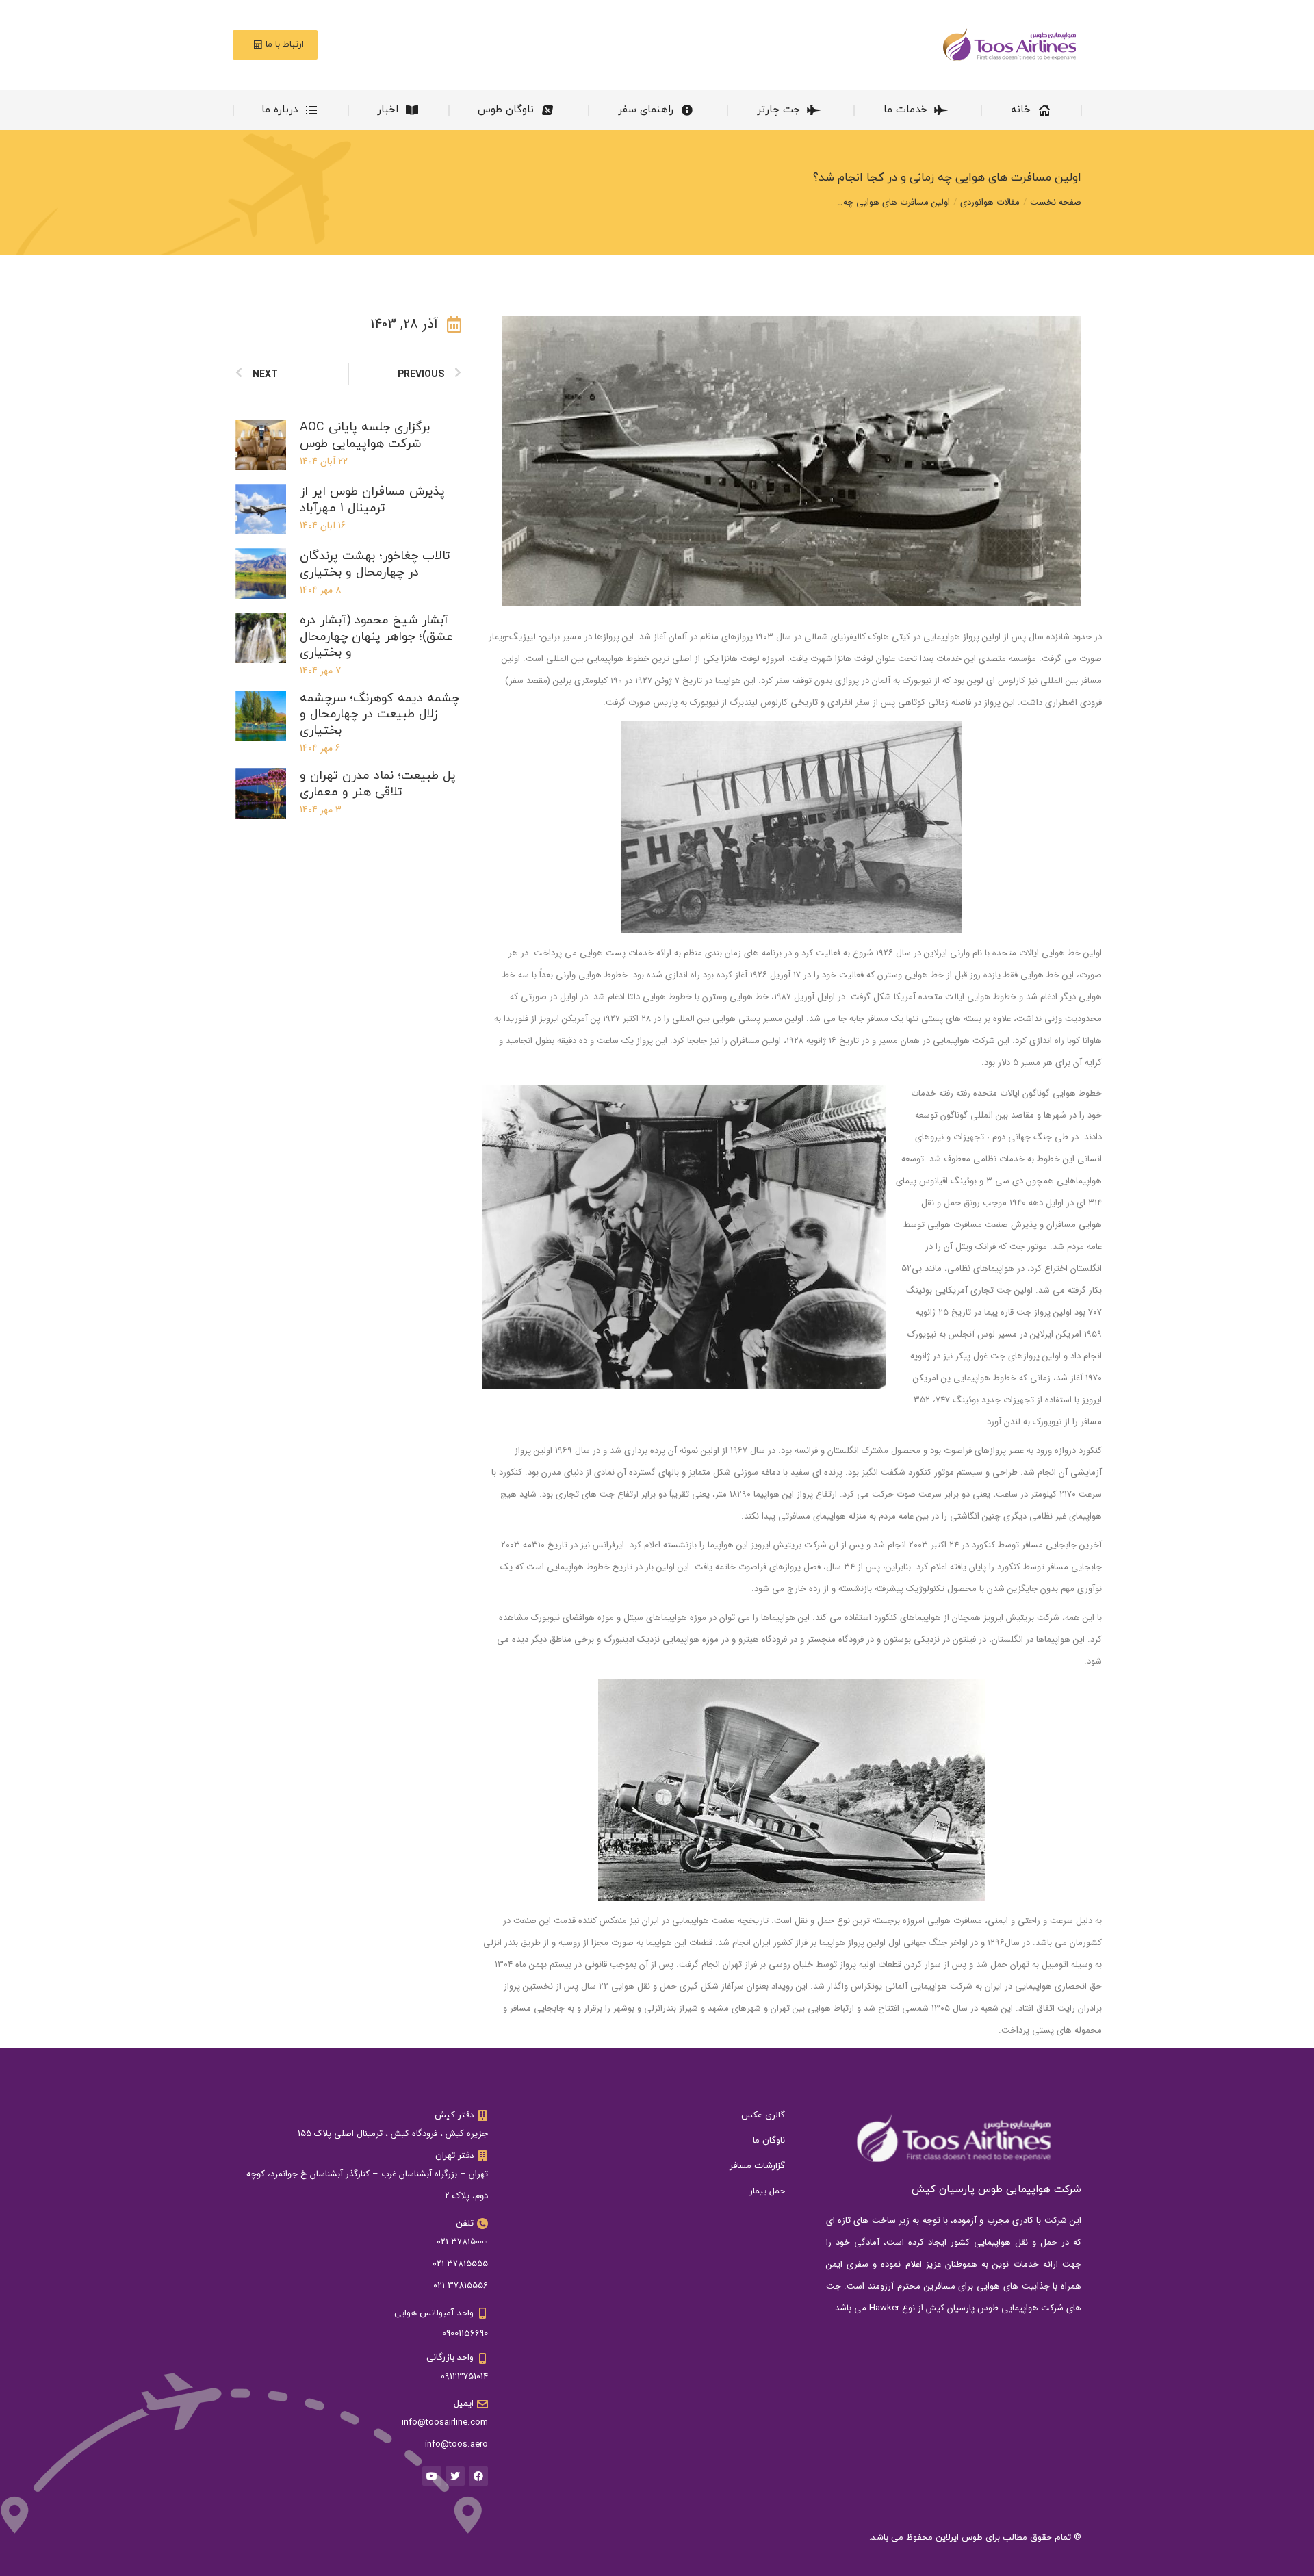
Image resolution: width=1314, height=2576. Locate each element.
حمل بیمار (767, 2191)
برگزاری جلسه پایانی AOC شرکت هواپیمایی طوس (365, 435)
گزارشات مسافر (757, 2166)
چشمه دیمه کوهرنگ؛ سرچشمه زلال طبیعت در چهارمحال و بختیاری (379, 714)
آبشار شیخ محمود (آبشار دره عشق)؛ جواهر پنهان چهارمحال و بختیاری (376, 636)
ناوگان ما (769, 2141)
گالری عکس (763, 2115)
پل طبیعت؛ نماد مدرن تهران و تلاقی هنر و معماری (378, 784)
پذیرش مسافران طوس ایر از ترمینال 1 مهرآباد (372, 500)
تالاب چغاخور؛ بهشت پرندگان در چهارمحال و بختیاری (375, 564)
